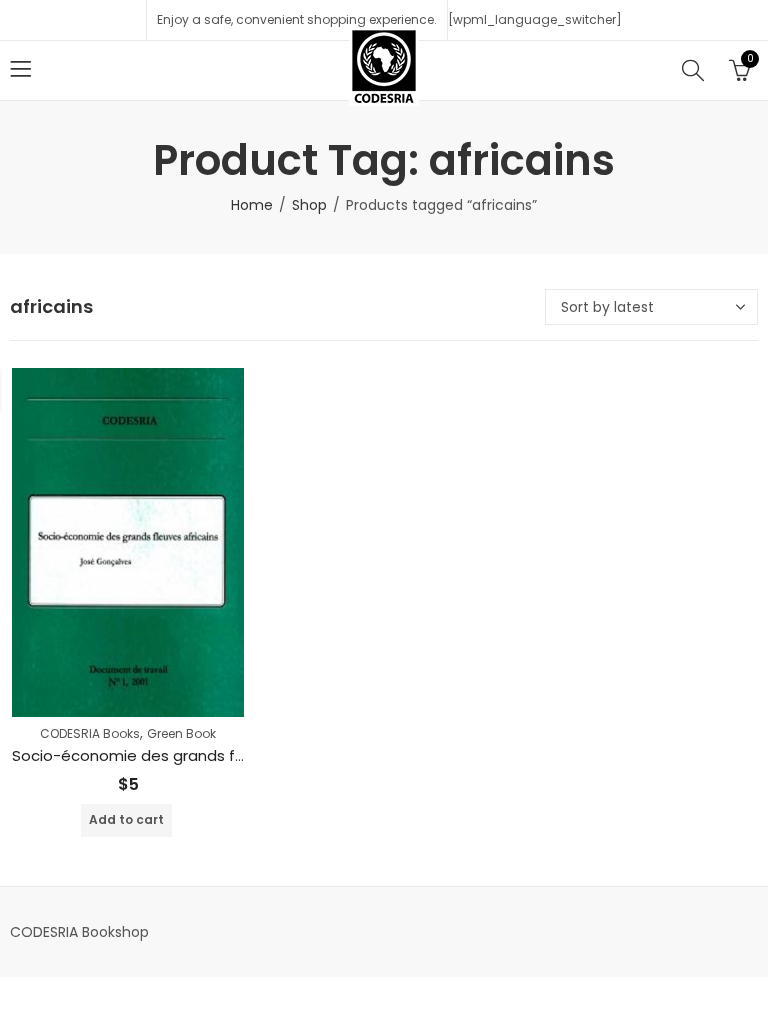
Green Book (181, 733)
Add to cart (126, 819)
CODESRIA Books (90, 733)
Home (252, 205)
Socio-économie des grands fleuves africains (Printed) (216, 755)
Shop (309, 205)
